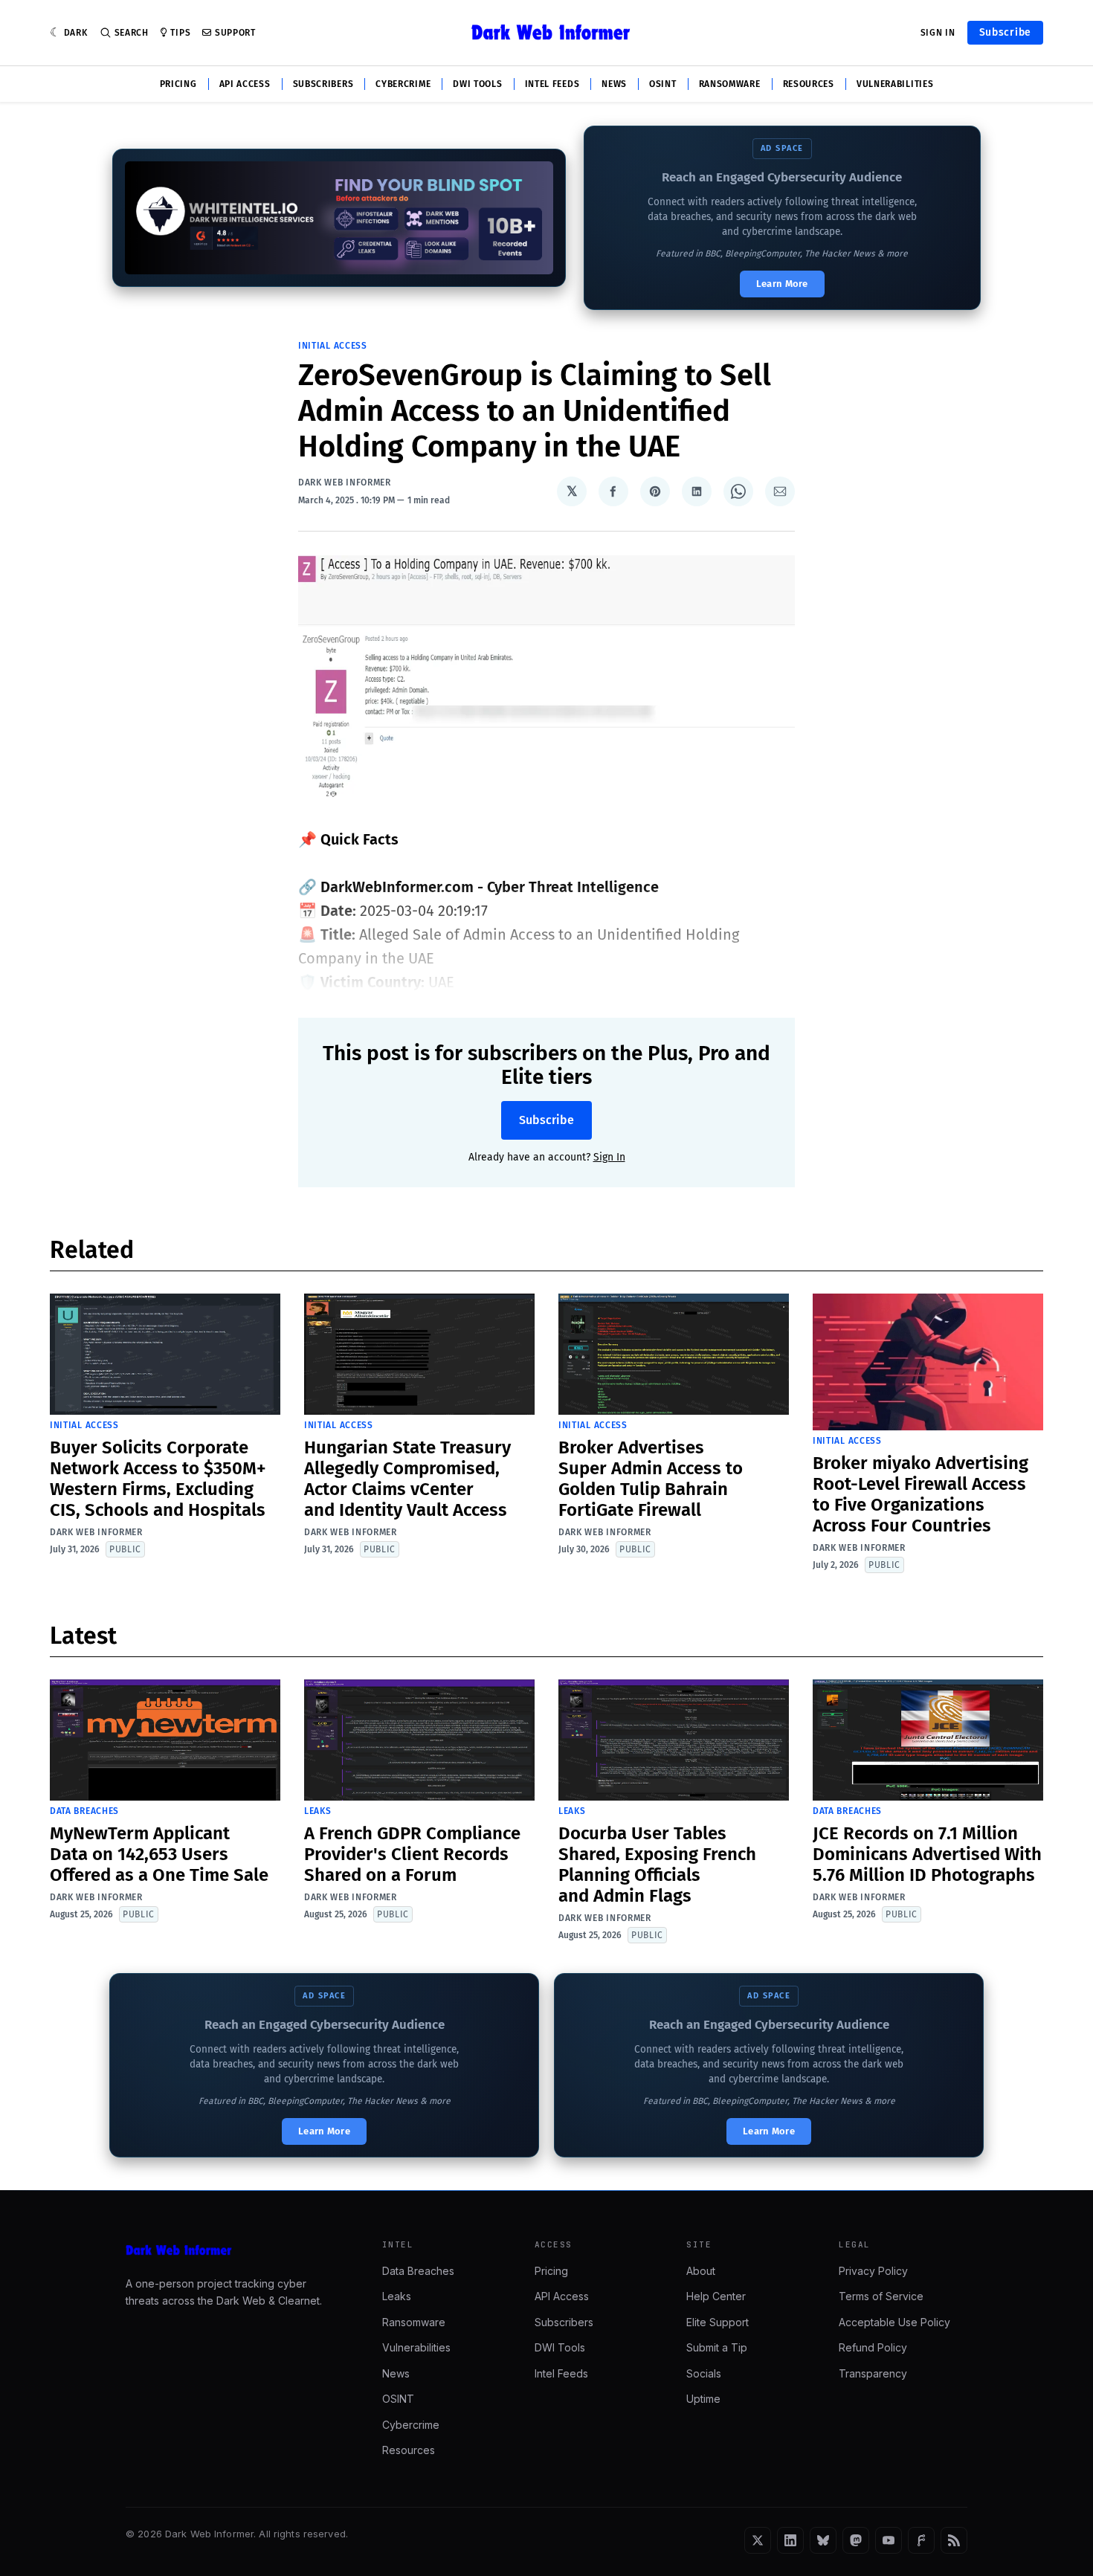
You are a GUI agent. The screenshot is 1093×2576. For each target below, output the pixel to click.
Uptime (703, 2399)
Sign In (938, 33)
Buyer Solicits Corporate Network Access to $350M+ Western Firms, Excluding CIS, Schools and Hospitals (158, 1479)
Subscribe (1005, 32)
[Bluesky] (823, 2540)
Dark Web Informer (345, 482)
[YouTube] (889, 2540)
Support (235, 33)
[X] (758, 2540)
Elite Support (718, 2322)
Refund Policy (873, 2347)
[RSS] (954, 2540)
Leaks (318, 1811)
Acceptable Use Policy (894, 2322)
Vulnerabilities (895, 84)
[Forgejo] (921, 2540)
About (701, 2271)
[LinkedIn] (790, 2540)
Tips (180, 33)
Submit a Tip (717, 2347)
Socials (704, 2373)
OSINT (663, 84)
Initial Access (333, 346)
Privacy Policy (873, 2271)
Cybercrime (403, 84)
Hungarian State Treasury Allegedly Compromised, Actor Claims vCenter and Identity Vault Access (407, 1479)
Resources (809, 84)
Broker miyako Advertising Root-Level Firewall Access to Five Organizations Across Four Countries (920, 1494)
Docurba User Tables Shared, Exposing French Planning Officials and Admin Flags (657, 1865)
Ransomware (730, 84)
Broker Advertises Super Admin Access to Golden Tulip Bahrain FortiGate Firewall (651, 1479)
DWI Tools (477, 84)
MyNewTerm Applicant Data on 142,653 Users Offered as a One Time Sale (159, 1854)
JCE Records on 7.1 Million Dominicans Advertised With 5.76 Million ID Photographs (927, 1854)
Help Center (716, 2296)
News (614, 84)
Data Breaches (84, 1811)
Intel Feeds (552, 84)
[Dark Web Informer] (233, 2250)
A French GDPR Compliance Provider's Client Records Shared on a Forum (412, 1854)
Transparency (873, 2373)
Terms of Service (881, 2296)
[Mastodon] (856, 2540)
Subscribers (323, 84)
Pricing (178, 84)
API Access (245, 84)
